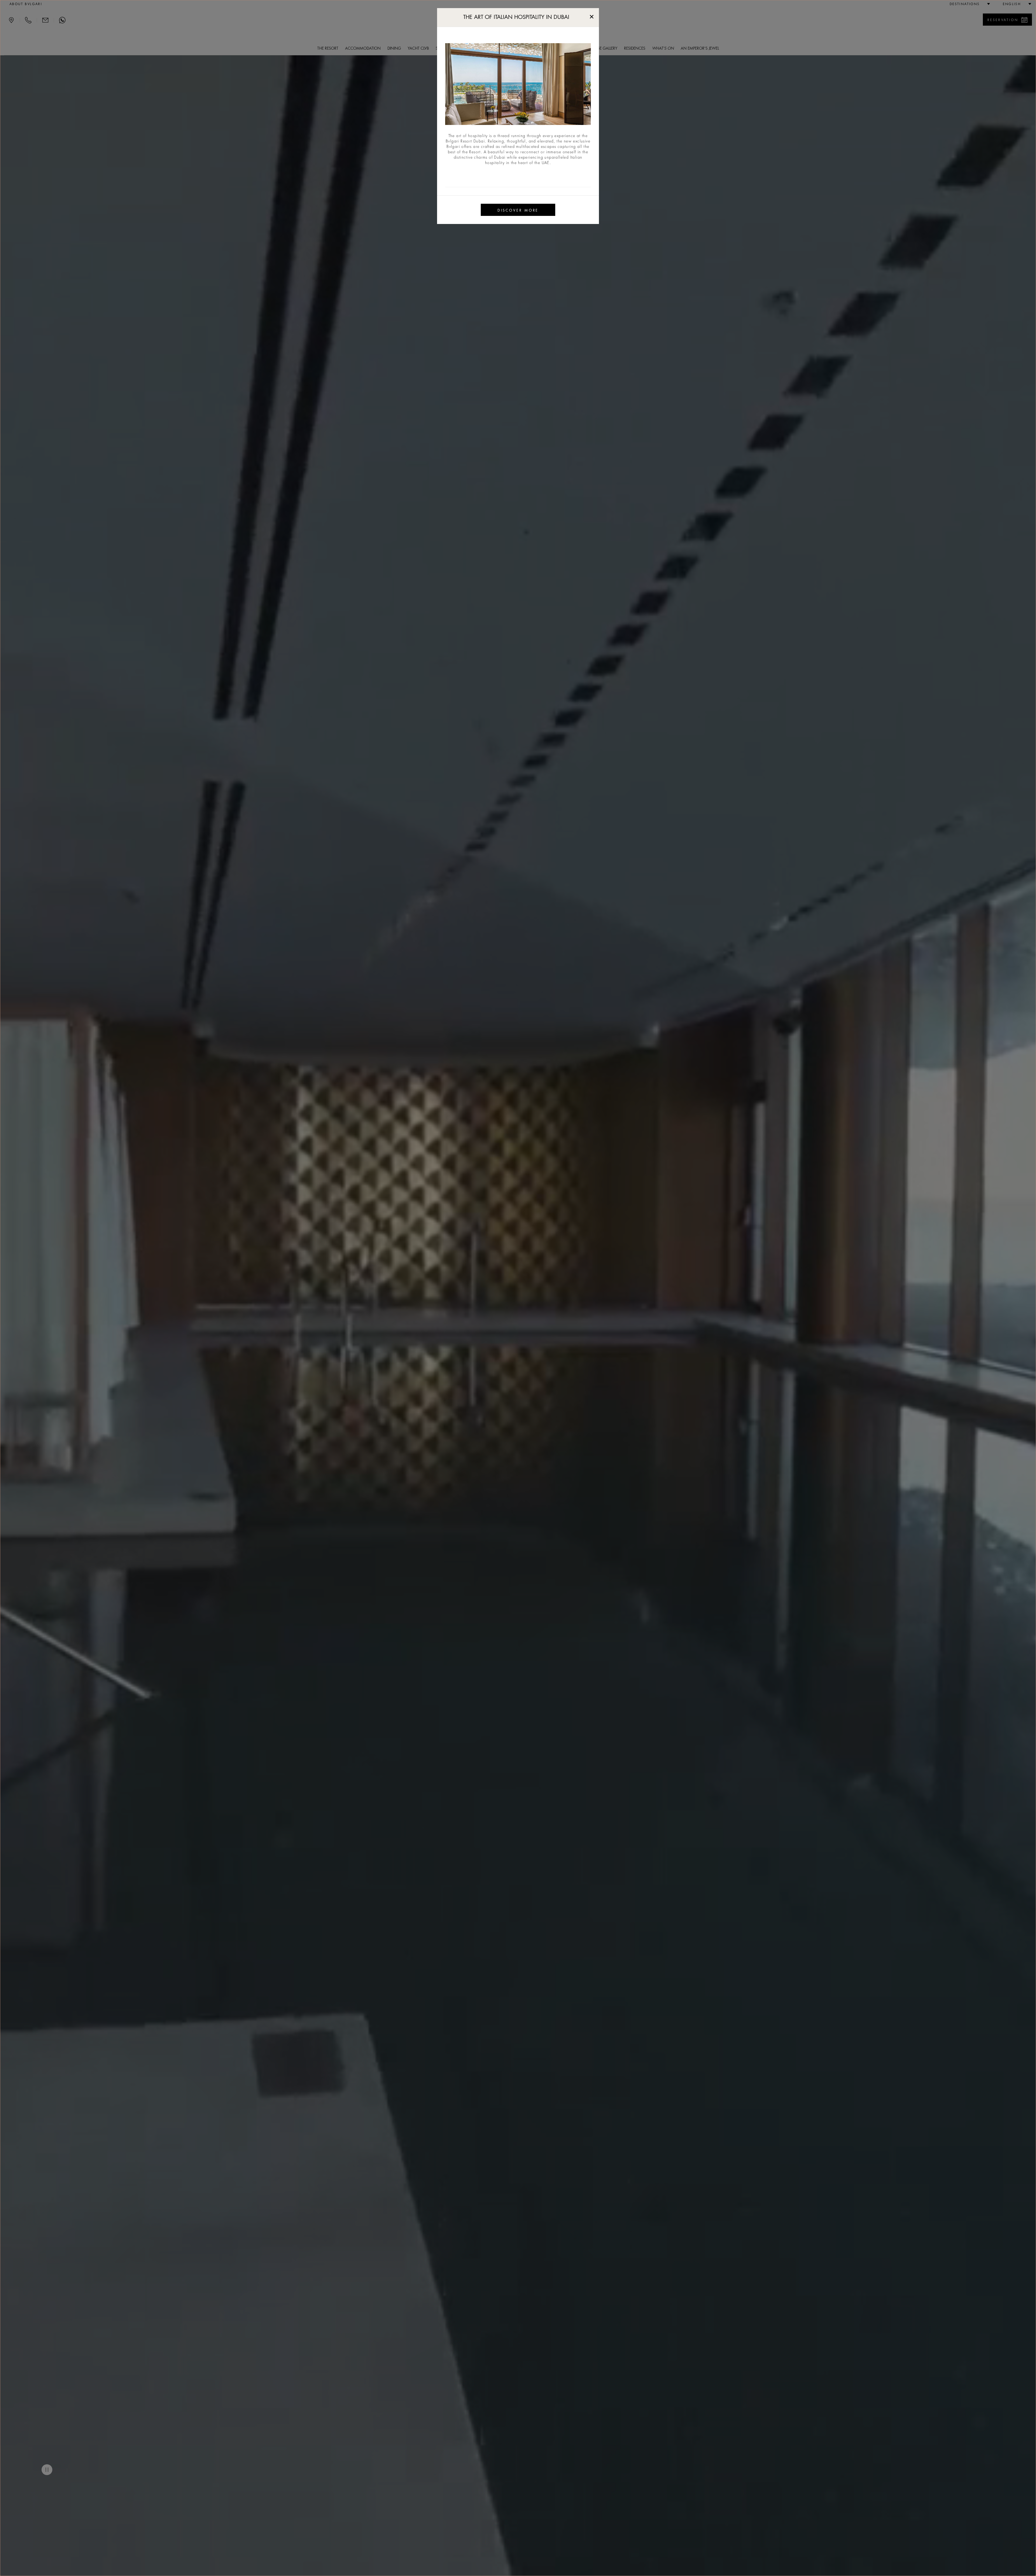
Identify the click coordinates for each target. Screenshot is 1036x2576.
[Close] (592, 16)
